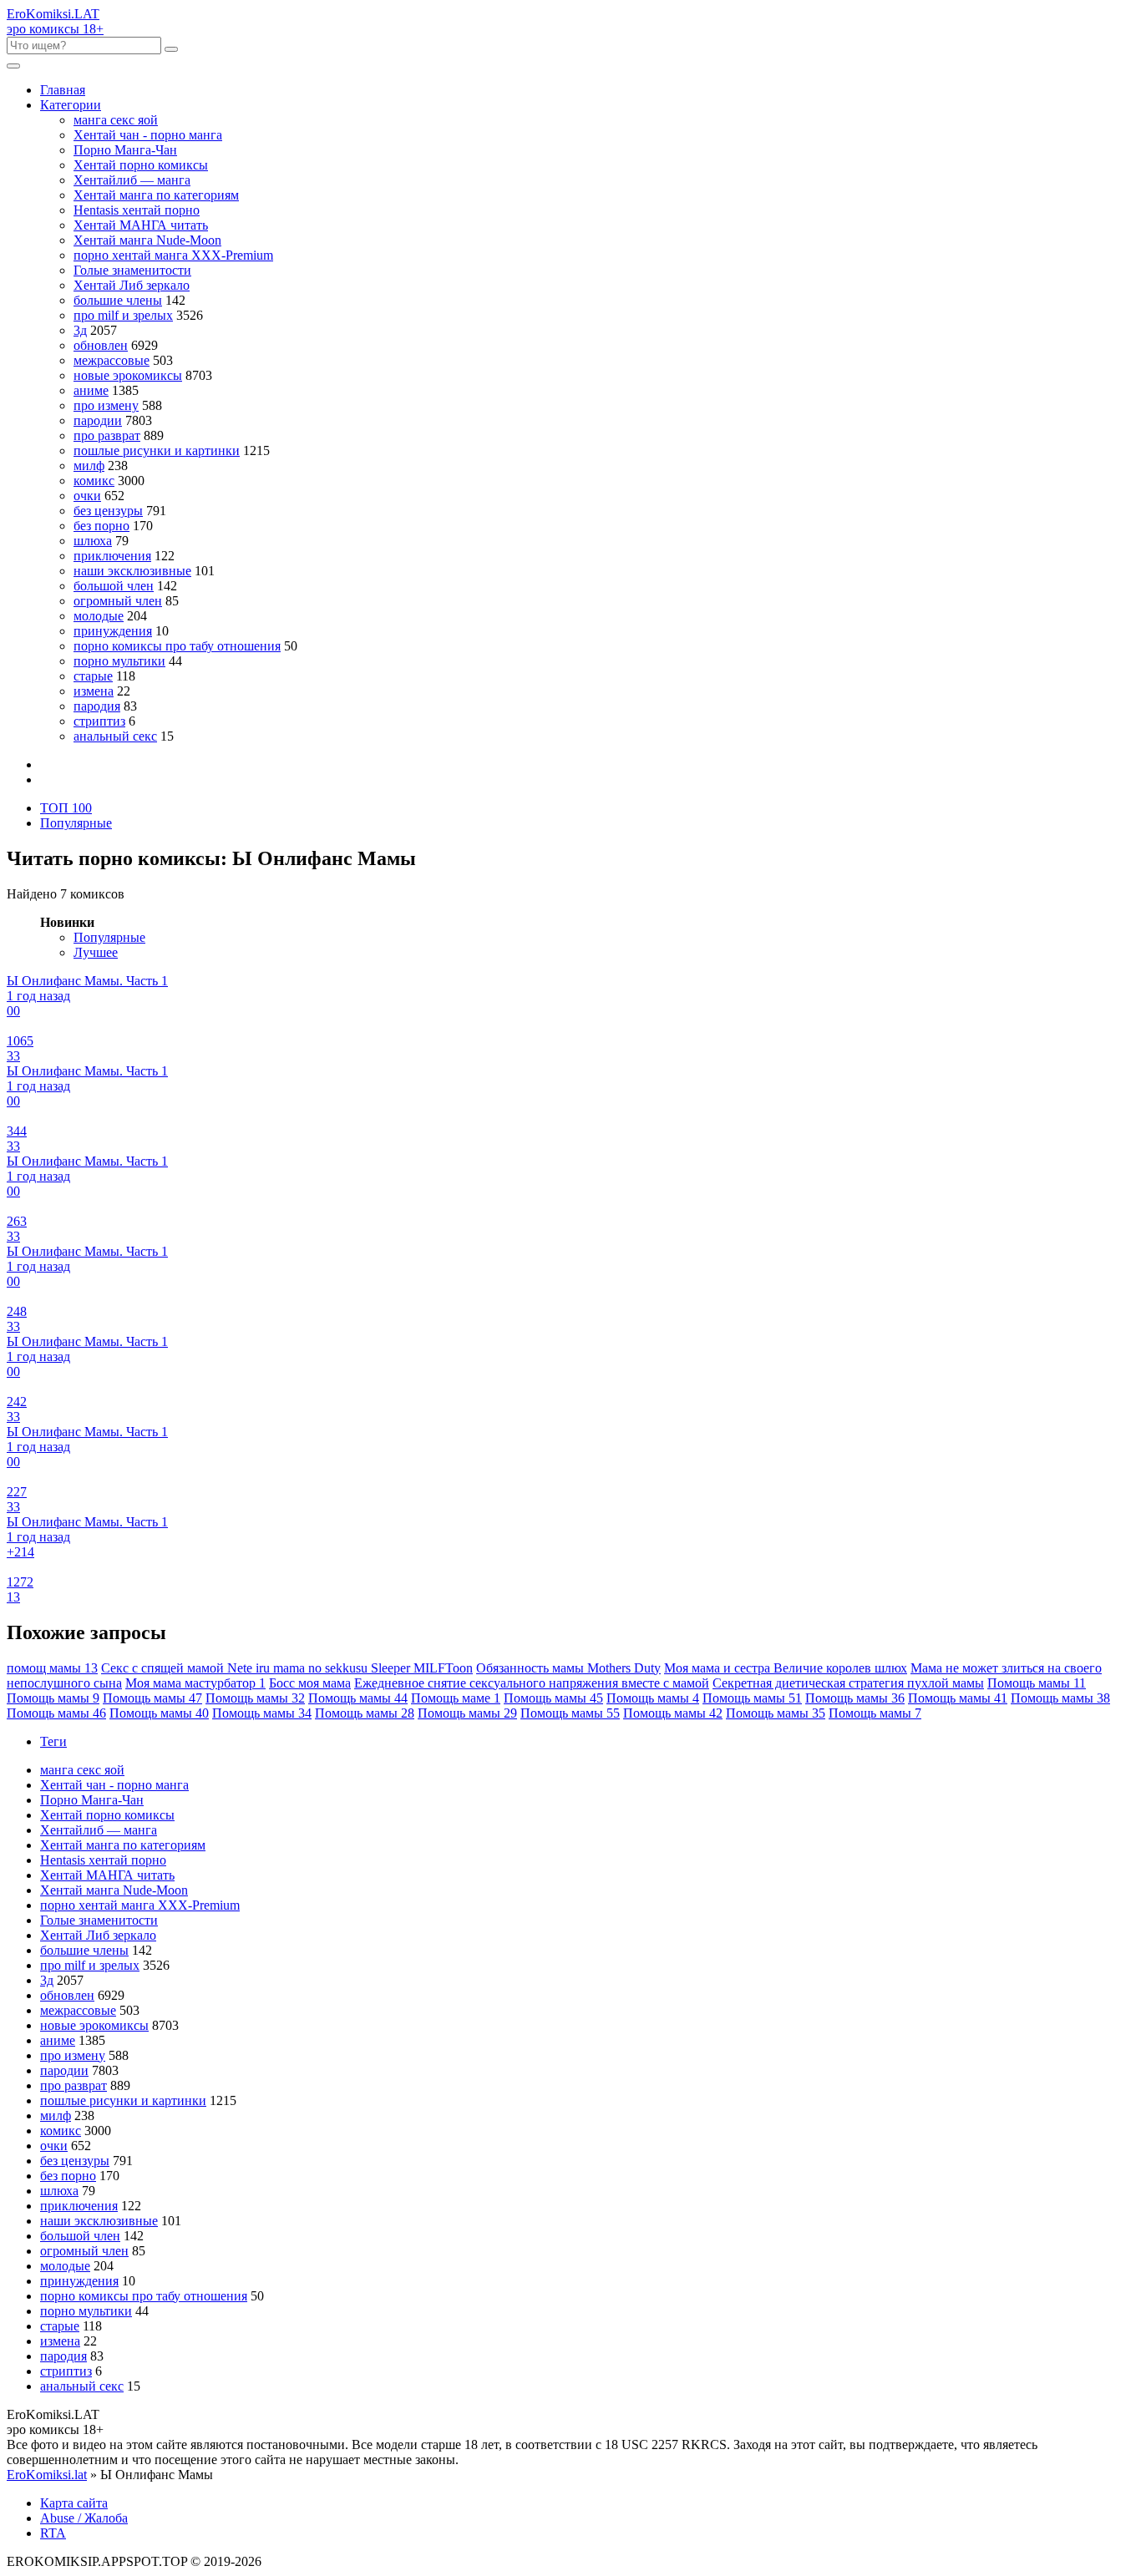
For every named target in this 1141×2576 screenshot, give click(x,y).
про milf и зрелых (123, 315)
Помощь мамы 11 (1037, 1683)
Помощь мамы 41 (958, 1698)
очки (87, 496)
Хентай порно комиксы (141, 165)
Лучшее (96, 952)
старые (93, 676)
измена (94, 691)
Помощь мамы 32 (255, 1698)
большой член (114, 586)
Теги (53, 1741)
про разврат (107, 435)
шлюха (93, 541)
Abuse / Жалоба (84, 2518)
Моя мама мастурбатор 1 (195, 1683)
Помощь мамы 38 (1060, 1698)
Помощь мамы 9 (53, 1698)
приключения (112, 556)
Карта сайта (74, 2503)
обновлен (101, 345)
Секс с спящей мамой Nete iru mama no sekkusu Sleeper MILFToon (287, 1668)
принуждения (113, 631)
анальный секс (115, 736)
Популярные (76, 823)
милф (89, 466)
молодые (99, 616)
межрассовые (112, 360)
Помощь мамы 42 (673, 1713)
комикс (94, 481)
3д (80, 330)
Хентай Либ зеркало (132, 285)
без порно (101, 526)
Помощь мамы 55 (570, 1713)
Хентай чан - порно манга (148, 135)
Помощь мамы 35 (776, 1713)
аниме (91, 390)
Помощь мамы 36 (855, 1698)
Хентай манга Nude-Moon (147, 240)
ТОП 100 (66, 808)
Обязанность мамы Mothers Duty (568, 1668)
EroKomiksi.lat (47, 2475)
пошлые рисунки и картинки (157, 450)
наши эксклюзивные (132, 571)
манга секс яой (116, 120)
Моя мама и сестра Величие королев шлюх (786, 1668)
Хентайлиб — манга (132, 180)
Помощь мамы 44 (358, 1698)
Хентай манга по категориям (156, 195)
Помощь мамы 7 (875, 1713)
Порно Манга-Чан (125, 150)
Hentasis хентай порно (137, 210)
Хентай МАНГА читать (141, 225)
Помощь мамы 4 (653, 1698)
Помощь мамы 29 (467, 1713)
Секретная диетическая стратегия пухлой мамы (848, 1683)
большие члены (118, 300)
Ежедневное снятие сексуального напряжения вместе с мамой (532, 1683)
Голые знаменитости (132, 270)
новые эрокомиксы (128, 375)
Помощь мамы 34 (262, 1713)
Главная (63, 90)
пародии (98, 420)
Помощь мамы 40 (159, 1713)
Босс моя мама (310, 1683)
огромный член (118, 601)
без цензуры (108, 511)
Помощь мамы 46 (56, 1713)
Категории (71, 105)
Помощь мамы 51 (752, 1698)
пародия (97, 706)
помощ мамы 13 (52, 1668)
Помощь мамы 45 (553, 1698)
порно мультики (119, 661)
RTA (53, 2533)
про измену (106, 405)
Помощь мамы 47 (152, 1698)
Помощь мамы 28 (365, 1713)
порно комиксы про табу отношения (177, 646)
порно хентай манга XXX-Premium (173, 255)
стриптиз (99, 721)
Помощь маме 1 (456, 1698)
